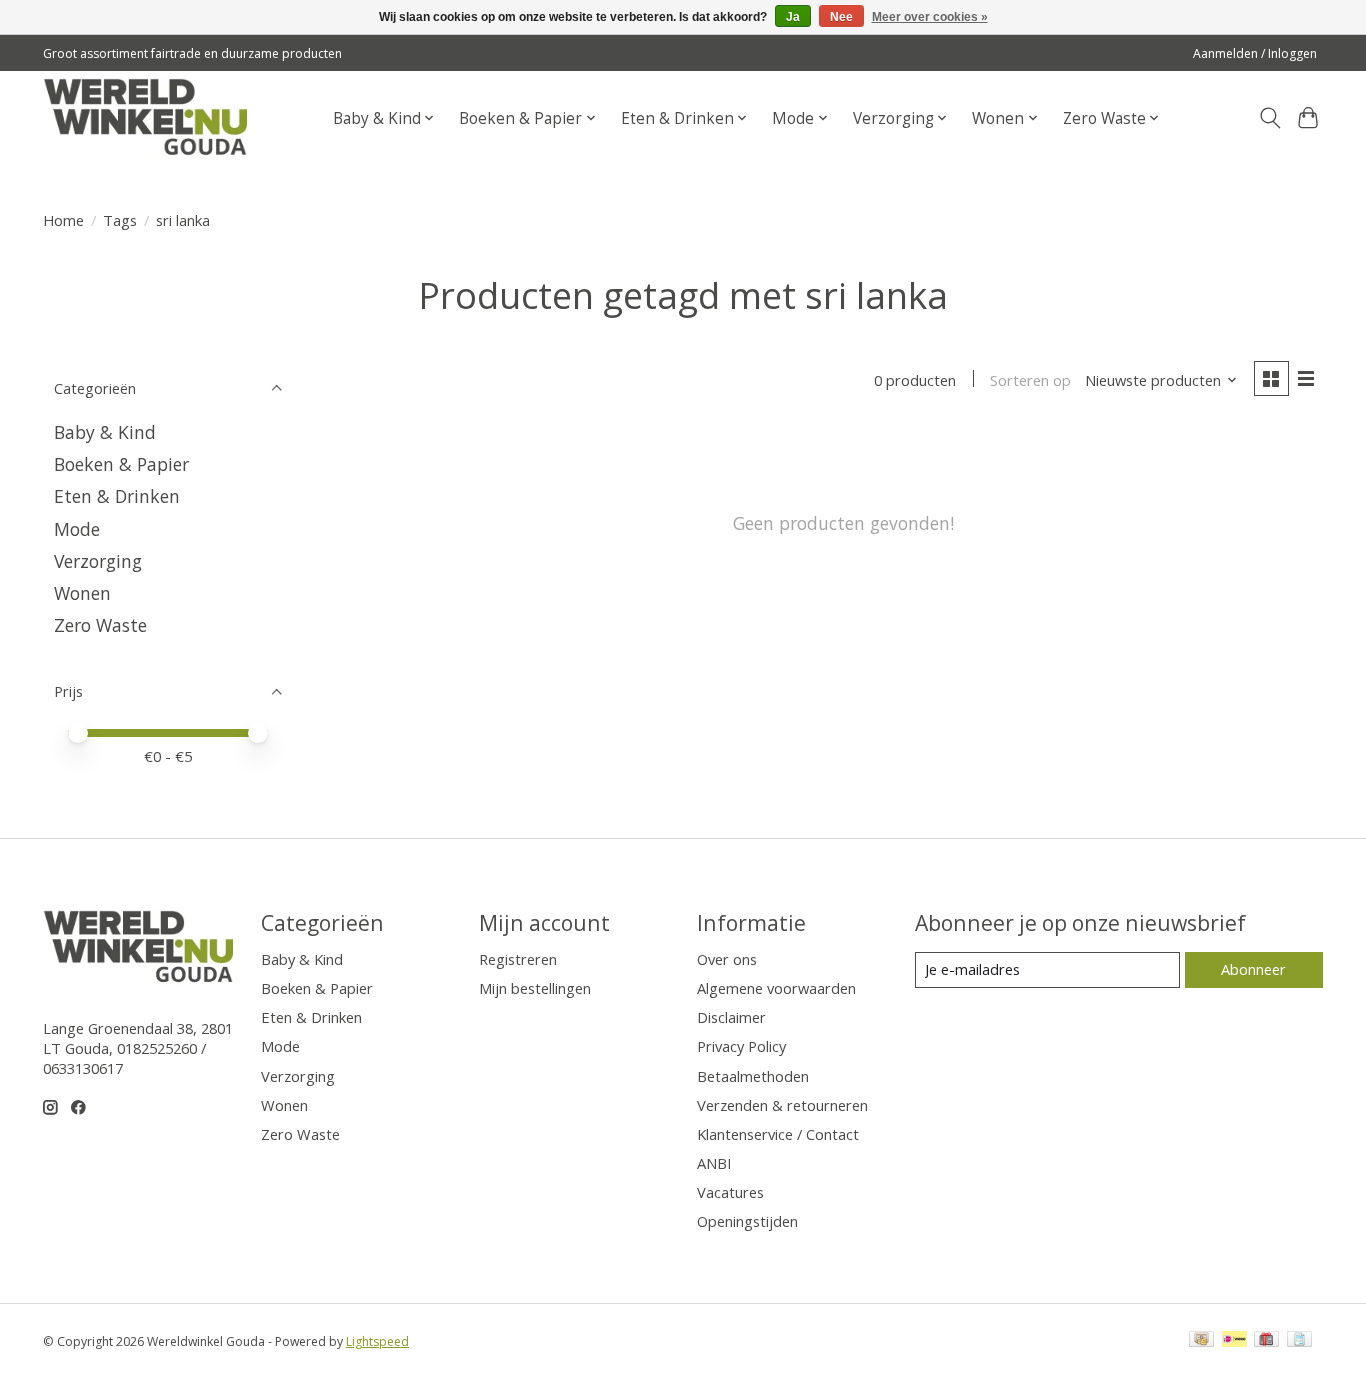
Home (63, 220)
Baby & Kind (105, 432)
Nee (841, 17)
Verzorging (98, 561)
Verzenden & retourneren (782, 1105)
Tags (120, 220)
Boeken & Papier (121, 464)
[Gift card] (1266, 1341)
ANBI (714, 1163)
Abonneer (1253, 969)
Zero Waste (100, 625)
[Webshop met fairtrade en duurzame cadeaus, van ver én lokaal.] (145, 118)
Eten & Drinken (117, 496)
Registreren (518, 959)
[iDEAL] (1234, 1341)
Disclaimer (731, 1017)
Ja (793, 17)
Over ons (727, 959)
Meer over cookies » (930, 17)
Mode (77, 529)
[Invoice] (1299, 1341)
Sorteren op (1030, 380)
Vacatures (730, 1192)
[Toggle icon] (1269, 118)
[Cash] (1201, 1341)
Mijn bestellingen (535, 988)
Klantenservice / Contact (778, 1134)
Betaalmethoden (753, 1076)
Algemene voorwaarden (776, 988)
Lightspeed (377, 1341)
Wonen (82, 593)
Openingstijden (747, 1221)
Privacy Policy (741, 1046)
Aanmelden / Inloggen (1255, 53)
